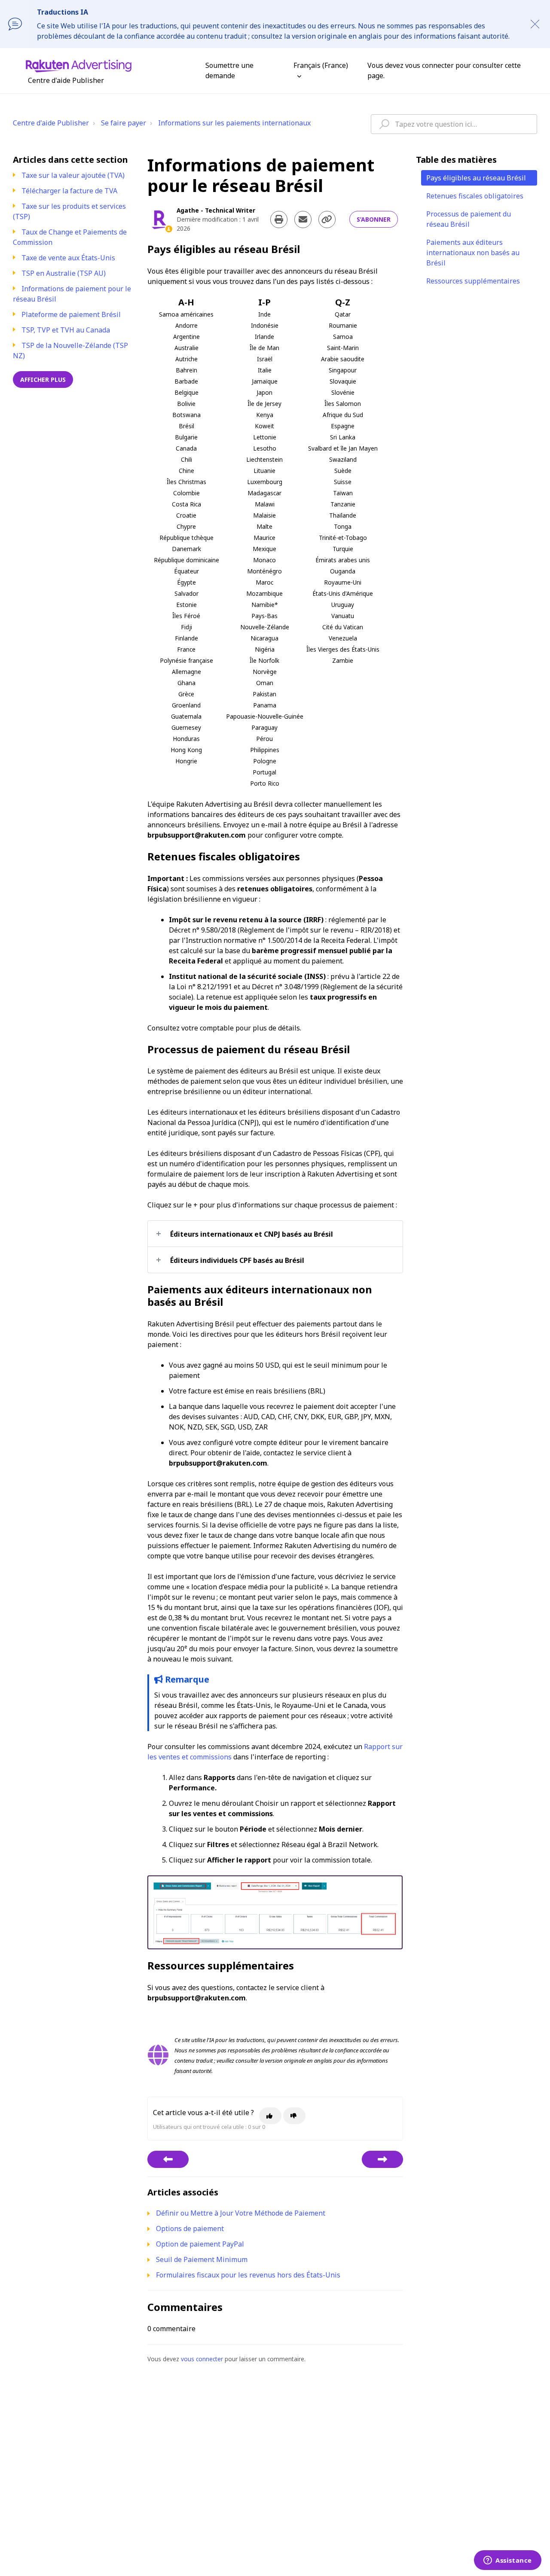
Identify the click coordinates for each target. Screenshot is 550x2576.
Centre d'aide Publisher (51, 123)
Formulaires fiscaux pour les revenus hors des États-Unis (248, 2275)
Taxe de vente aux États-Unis (68, 258)
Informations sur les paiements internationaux (234, 123)
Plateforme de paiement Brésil (71, 314)
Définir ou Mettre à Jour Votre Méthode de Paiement (241, 2213)
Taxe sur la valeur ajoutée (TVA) (73, 175)
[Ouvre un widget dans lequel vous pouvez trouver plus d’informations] (508, 2561)
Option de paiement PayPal (200, 2244)
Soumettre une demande (229, 70)
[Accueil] (79, 65)
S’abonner (374, 219)
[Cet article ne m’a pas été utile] (294, 2116)
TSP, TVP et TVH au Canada (66, 330)
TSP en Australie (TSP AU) (64, 273)
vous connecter (202, 2359)
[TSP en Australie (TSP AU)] (168, 2159)
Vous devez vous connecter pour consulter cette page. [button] (444, 70)
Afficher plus (43, 380)
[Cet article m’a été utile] (270, 2116)
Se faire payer (124, 123)
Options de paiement (190, 2228)
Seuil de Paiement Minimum (202, 2259)
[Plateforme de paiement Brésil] (382, 2159)
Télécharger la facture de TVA (69, 191)
